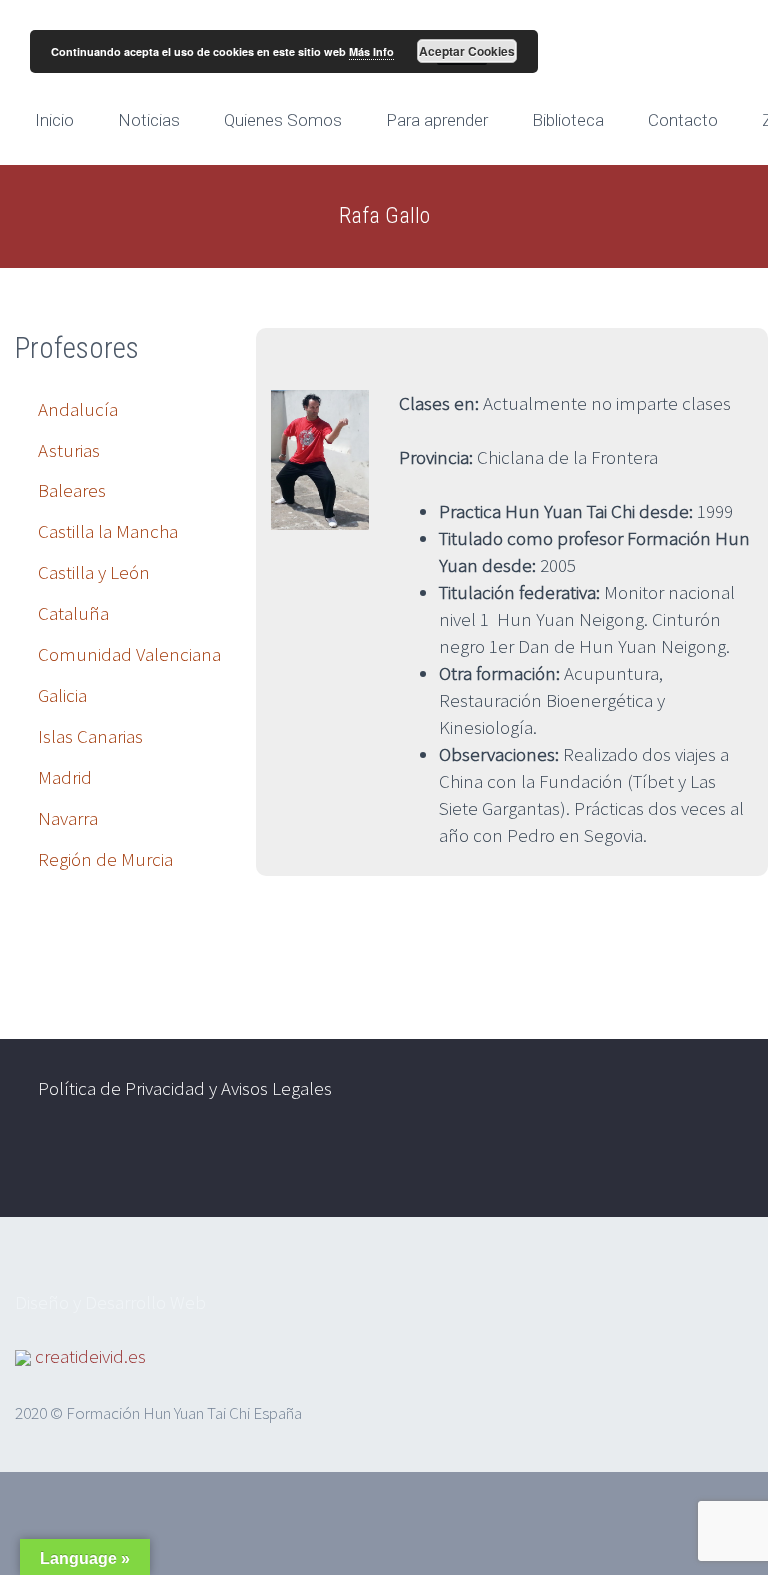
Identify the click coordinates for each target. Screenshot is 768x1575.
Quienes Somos (283, 120)
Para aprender (437, 120)
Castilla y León (94, 572)
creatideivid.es (90, 1356)
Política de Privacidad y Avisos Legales (185, 1088)
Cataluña (73, 613)
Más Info (371, 51)
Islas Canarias (90, 736)
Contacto (683, 120)
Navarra (68, 818)
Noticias (149, 120)
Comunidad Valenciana (129, 654)
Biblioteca (568, 120)
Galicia (62, 695)
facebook (654, 1165)
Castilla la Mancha (108, 531)
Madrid (65, 777)
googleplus (713, 1165)
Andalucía (78, 409)
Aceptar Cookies (467, 51)
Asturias (69, 450)
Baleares (72, 490)
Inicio (54, 120)
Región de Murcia (105, 859)
